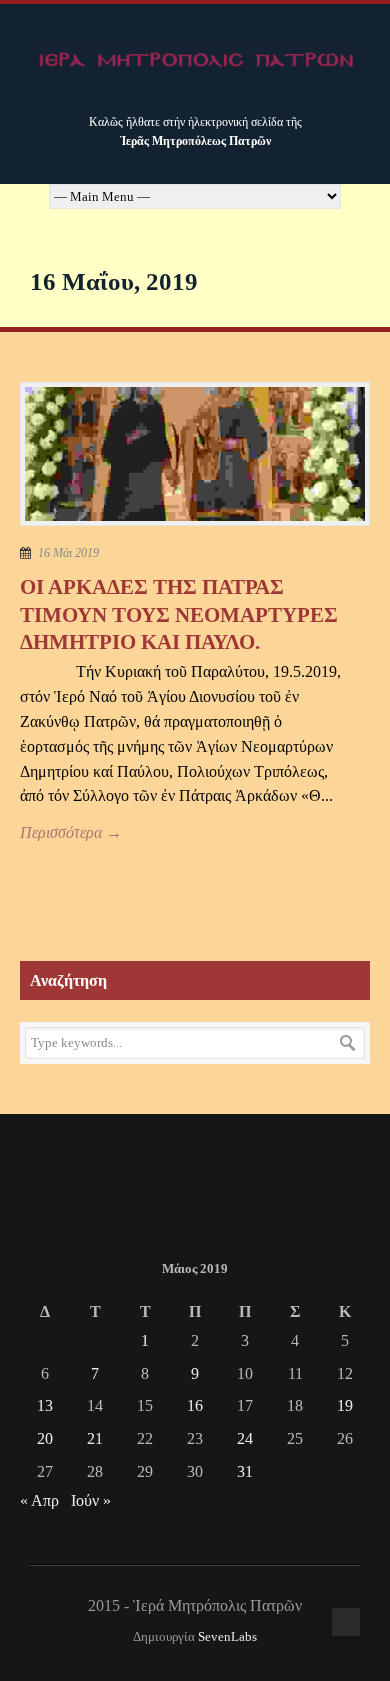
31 (245, 1471)
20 (45, 1438)
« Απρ (39, 1500)
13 (45, 1405)
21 (95, 1438)
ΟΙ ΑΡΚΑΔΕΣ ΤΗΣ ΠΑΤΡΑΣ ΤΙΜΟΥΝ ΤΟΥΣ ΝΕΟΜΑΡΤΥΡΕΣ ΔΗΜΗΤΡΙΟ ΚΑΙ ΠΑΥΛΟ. (179, 614)
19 (345, 1405)
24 (245, 1438)
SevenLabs (227, 1637)
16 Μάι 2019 (68, 553)
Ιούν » (91, 1500)
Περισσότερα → (71, 832)
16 (195, 1405)
